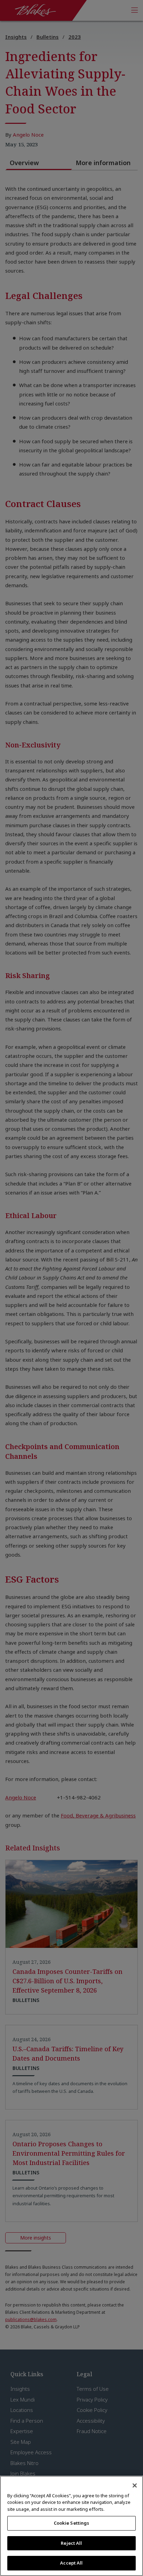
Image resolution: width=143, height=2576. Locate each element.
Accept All (71, 2563)
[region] (71, 2526)
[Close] (135, 2485)
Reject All (71, 2543)
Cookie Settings (72, 2523)
